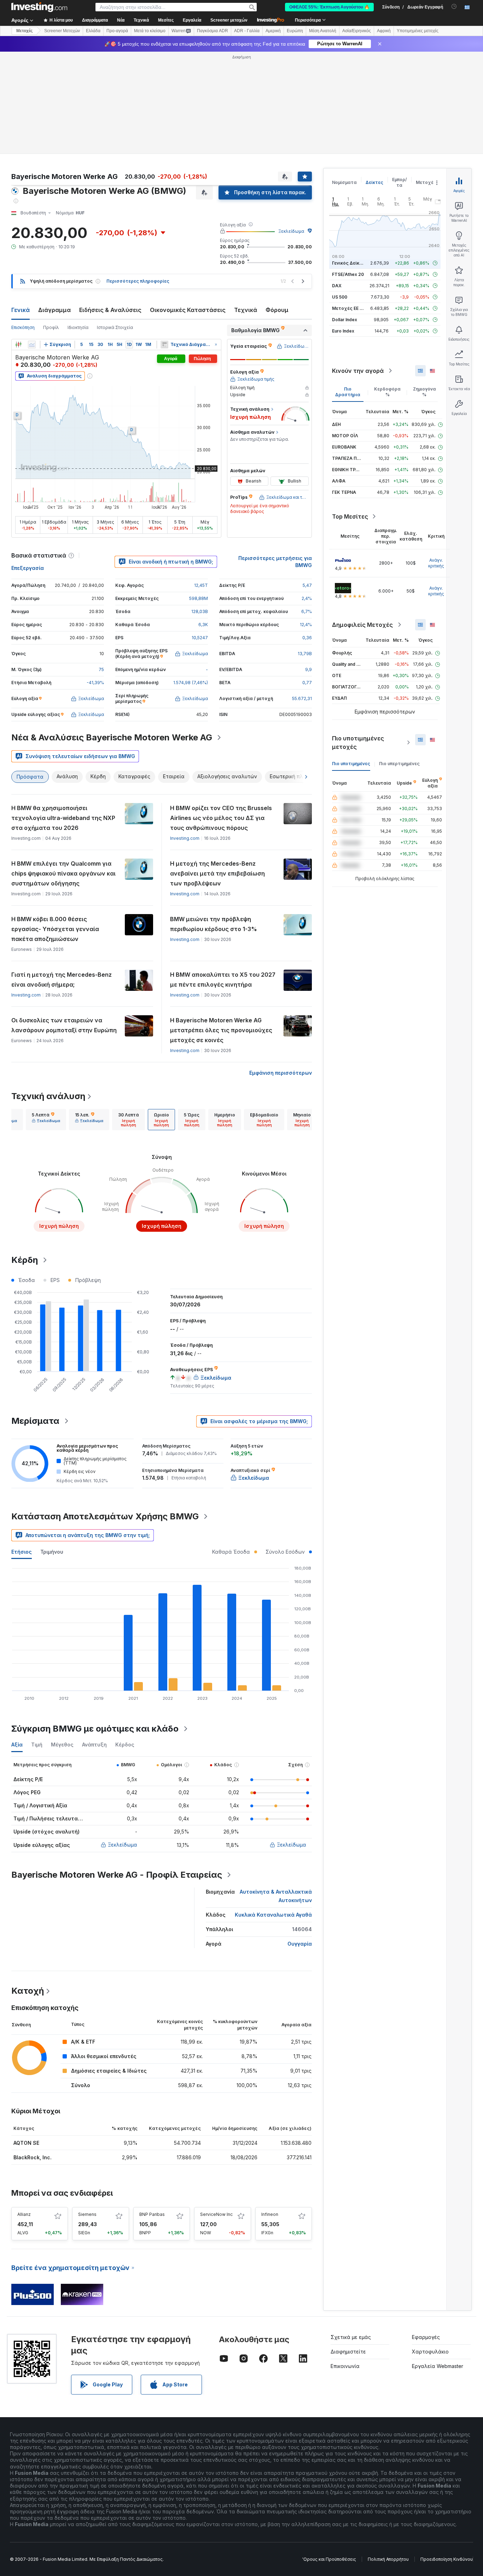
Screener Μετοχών (62, 31)
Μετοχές (426, 80)
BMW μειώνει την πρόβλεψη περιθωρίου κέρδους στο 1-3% (214, 822)
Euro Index (343, 229)
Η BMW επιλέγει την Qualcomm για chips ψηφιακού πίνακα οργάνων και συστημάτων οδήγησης (63, 771)
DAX (337, 183)
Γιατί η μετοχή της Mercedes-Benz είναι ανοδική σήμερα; (62, 877)
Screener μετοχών (229, 20)
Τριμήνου (52, 1449)
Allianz (24, 2112)
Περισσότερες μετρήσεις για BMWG (275, 459)
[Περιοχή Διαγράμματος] (32, 242)
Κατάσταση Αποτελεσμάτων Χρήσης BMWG (105, 1414)
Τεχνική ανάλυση (48, 994)
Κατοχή (28, 1888)
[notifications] (454, 7)
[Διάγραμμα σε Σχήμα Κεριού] (18, 242)
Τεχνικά (246, 208)
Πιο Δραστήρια (348, 290)
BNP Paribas (152, 2112)
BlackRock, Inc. (33, 2055)
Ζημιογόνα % (424, 290)
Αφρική (384, 31)
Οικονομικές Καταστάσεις (188, 208)
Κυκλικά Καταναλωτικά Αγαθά (273, 1812)
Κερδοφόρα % (387, 290)
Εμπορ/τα (400, 80)
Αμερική (273, 31)
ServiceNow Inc (216, 2112)
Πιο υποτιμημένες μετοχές (358, 640)
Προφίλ (51, 225)
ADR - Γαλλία (247, 31)
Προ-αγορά (117, 31)
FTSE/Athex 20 (348, 172)
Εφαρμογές (426, 2235)
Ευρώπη (295, 31)
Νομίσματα (344, 80)
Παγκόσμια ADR (213, 31)
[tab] (46, 1017)
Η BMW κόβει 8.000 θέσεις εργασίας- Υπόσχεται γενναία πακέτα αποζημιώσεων (55, 827)
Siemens (87, 2112)
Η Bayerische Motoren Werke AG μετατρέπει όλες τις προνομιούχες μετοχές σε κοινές (221, 928)
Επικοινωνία (345, 2264)
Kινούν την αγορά (358, 268)
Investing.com (185, 736)
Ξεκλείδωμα (291, 129)
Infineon (270, 2112)
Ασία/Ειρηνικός (357, 31)
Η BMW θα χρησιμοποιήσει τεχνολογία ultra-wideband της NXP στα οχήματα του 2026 (63, 716)
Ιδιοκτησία (78, 225)
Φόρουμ (277, 208)
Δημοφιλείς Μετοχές (362, 522)
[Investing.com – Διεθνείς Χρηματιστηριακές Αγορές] (39, 7)
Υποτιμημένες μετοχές (418, 31)
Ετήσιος (22, 1449)
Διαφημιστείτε (348, 2249)
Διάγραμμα (54, 208)
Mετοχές (24, 31)
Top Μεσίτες (350, 414)
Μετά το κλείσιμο (150, 31)
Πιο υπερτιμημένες (399, 661)
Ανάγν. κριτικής (436, 461)
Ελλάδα (93, 31)
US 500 (340, 195)
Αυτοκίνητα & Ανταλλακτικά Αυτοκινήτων (276, 1794)
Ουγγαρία (300, 1841)
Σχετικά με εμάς (351, 2235)
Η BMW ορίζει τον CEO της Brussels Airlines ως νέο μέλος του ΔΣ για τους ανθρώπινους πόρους (221, 716)
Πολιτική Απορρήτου (388, 2457)
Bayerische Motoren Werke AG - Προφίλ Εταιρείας (117, 1772)
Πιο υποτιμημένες (351, 661)
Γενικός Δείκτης (350, 161)
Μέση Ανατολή (323, 31)
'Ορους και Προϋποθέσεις (329, 2457)
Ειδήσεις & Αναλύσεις (110, 208)
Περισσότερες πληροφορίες (138, 179)
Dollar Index (345, 217)
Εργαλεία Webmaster (438, 2264)
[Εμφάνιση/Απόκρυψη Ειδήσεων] (164, 242)
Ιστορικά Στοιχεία (115, 225)
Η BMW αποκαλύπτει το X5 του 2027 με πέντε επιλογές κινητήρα (223, 877)
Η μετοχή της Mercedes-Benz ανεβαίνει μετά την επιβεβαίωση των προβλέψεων (217, 771)
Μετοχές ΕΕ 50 (348, 206)
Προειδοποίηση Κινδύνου (447, 2457)
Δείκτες (374, 80)
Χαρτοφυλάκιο (430, 2249)
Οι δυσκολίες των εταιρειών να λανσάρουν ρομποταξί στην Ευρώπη (64, 923)
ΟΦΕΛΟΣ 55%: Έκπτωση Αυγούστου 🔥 (329, 7)
